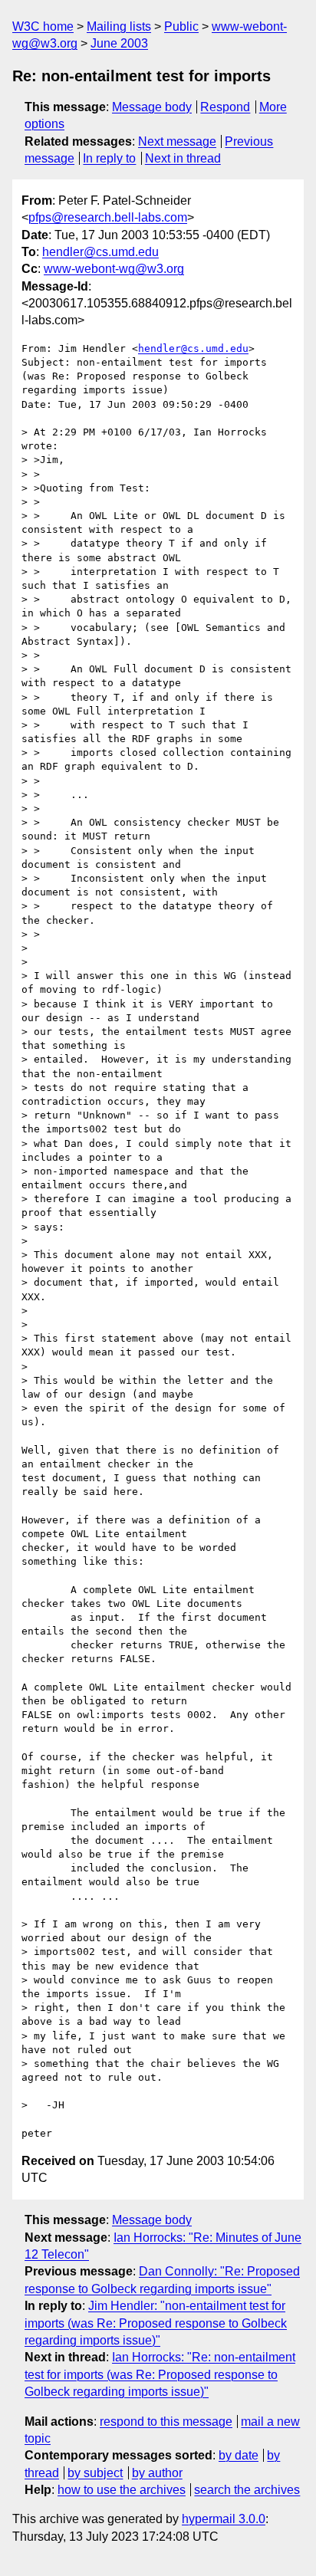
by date (239, 2455)
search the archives (247, 2490)
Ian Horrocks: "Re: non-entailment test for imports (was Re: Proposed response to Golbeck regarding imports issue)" (160, 2374)
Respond (225, 107)
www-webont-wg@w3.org (114, 269)
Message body (152, 107)
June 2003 (119, 43)
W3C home (43, 26)
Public (181, 26)
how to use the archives (122, 2490)
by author (157, 2473)
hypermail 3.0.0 (224, 2519)
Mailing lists (119, 26)
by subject (95, 2473)
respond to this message (166, 2422)
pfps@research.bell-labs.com (108, 217)
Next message (177, 141)
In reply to (109, 158)
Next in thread (183, 158)
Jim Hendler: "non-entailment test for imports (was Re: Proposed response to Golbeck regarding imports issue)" (156, 2323)
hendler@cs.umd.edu (100, 252)
